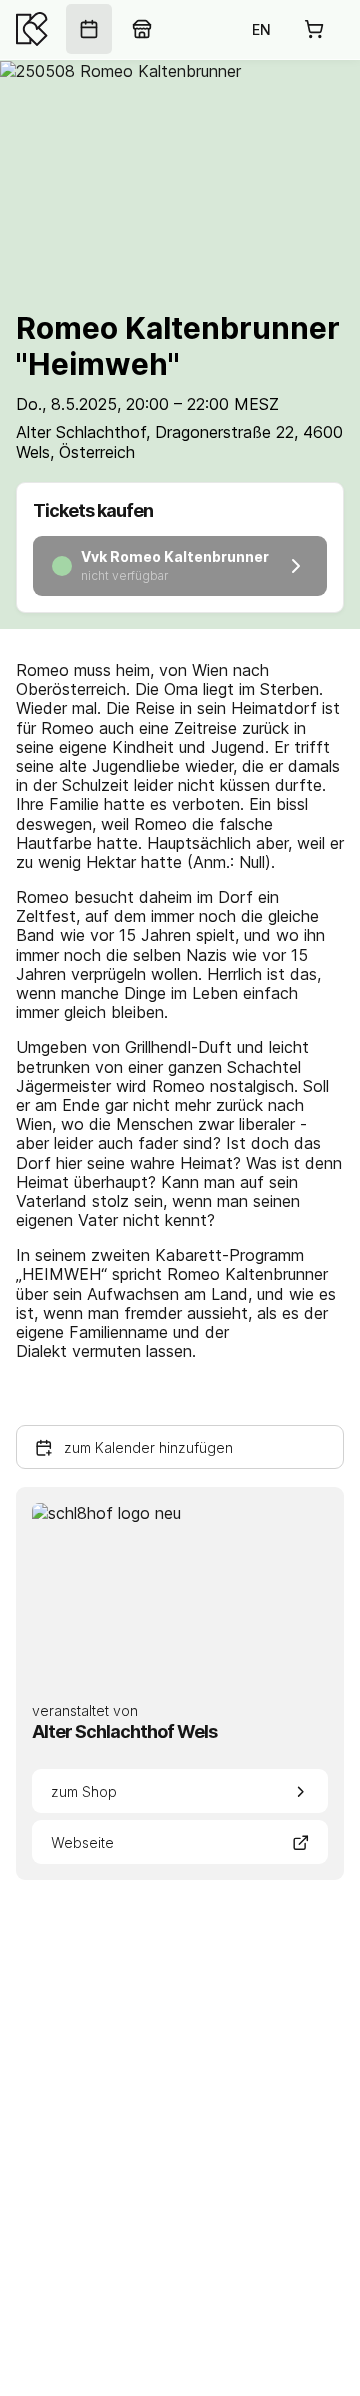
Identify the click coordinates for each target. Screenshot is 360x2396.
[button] (180, 1447)
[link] (89, 29)
